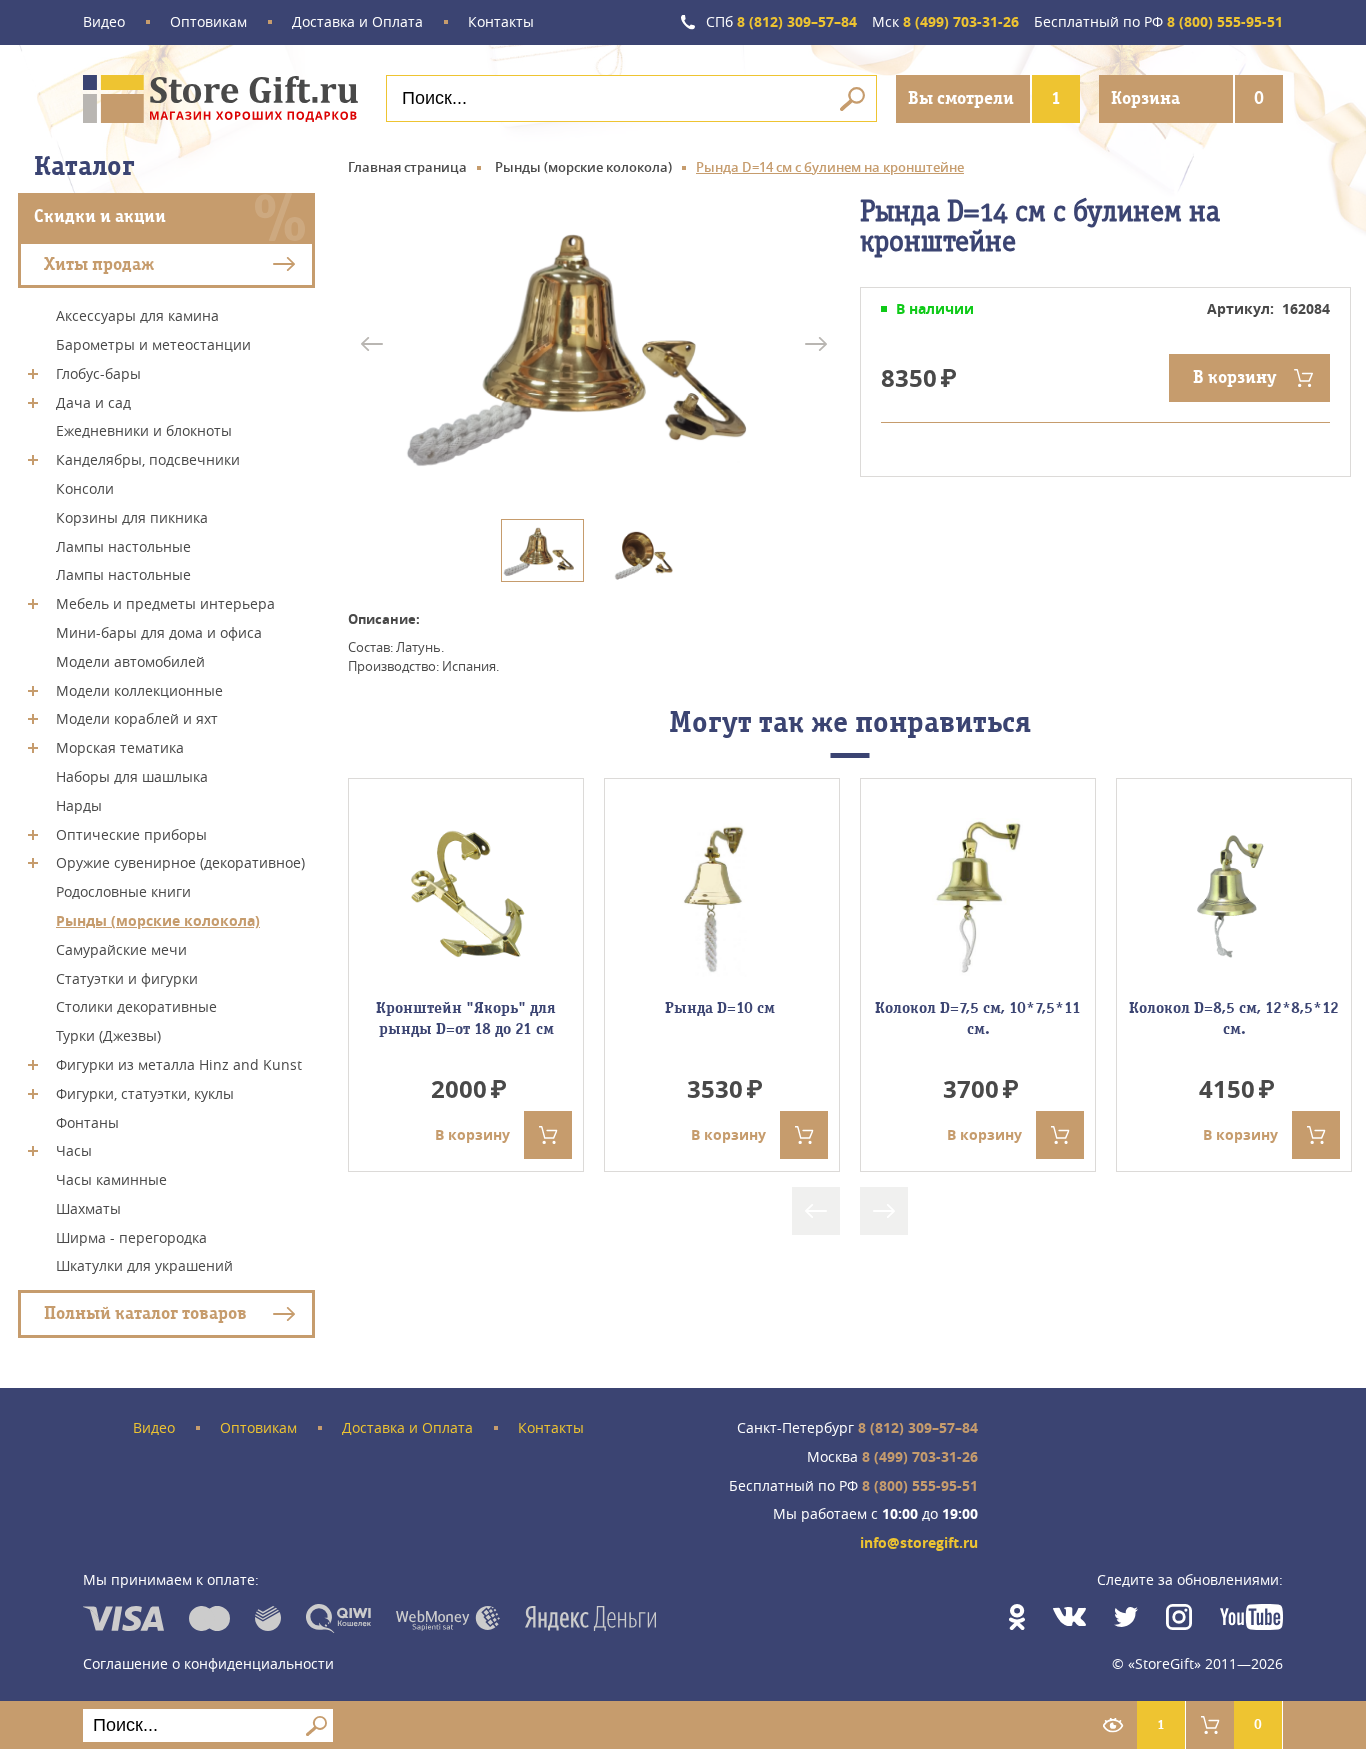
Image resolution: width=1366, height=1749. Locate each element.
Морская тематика (120, 747)
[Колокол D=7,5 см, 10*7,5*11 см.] (978, 897)
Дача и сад (93, 401)
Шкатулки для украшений (144, 1265)
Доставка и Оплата (357, 22)
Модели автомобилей (130, 661)
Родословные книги (123, 891)
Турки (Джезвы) (108, 1035)
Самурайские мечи (121, 949)
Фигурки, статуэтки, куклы (145, 1093)
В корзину (1234, 377)
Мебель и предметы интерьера (165, 603)
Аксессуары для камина (137, 315)
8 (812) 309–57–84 (781, 22)
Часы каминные (111, 1179)
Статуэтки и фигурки (127, 977)
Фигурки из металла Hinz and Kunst (179, 1064)
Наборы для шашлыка (132, 776)
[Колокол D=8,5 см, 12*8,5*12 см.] (1234, 897)
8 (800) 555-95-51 (1158, 22)
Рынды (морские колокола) (158, 920)
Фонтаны (87, 1121)
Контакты (501, 22)
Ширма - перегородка (131, 1236)
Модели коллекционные (139, 689)
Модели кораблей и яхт (137, 718)
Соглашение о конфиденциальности (208, 1663)
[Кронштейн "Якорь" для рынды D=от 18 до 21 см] (466, 897)
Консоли (85, 488)
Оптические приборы (131, 833)
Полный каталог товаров (145, 1313)
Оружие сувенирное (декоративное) (180, 862)
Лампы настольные (123, 545)
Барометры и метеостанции (153, 344)
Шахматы (88, 1208)
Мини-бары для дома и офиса (159, 632)
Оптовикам (208, 22)
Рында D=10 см (722, 1008)
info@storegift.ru (919, 1543)
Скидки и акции (100, 216)
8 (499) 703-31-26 (945, 22)
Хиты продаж (99, 263)
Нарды (79, 805)
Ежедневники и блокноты (144, 430)
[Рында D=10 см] (722, 897)
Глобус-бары (98, 373)
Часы (74, 1150)
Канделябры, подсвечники (148, 459)
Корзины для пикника (132, 517)
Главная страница (407, 167)
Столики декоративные (136, 1006)
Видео (104, 22)
